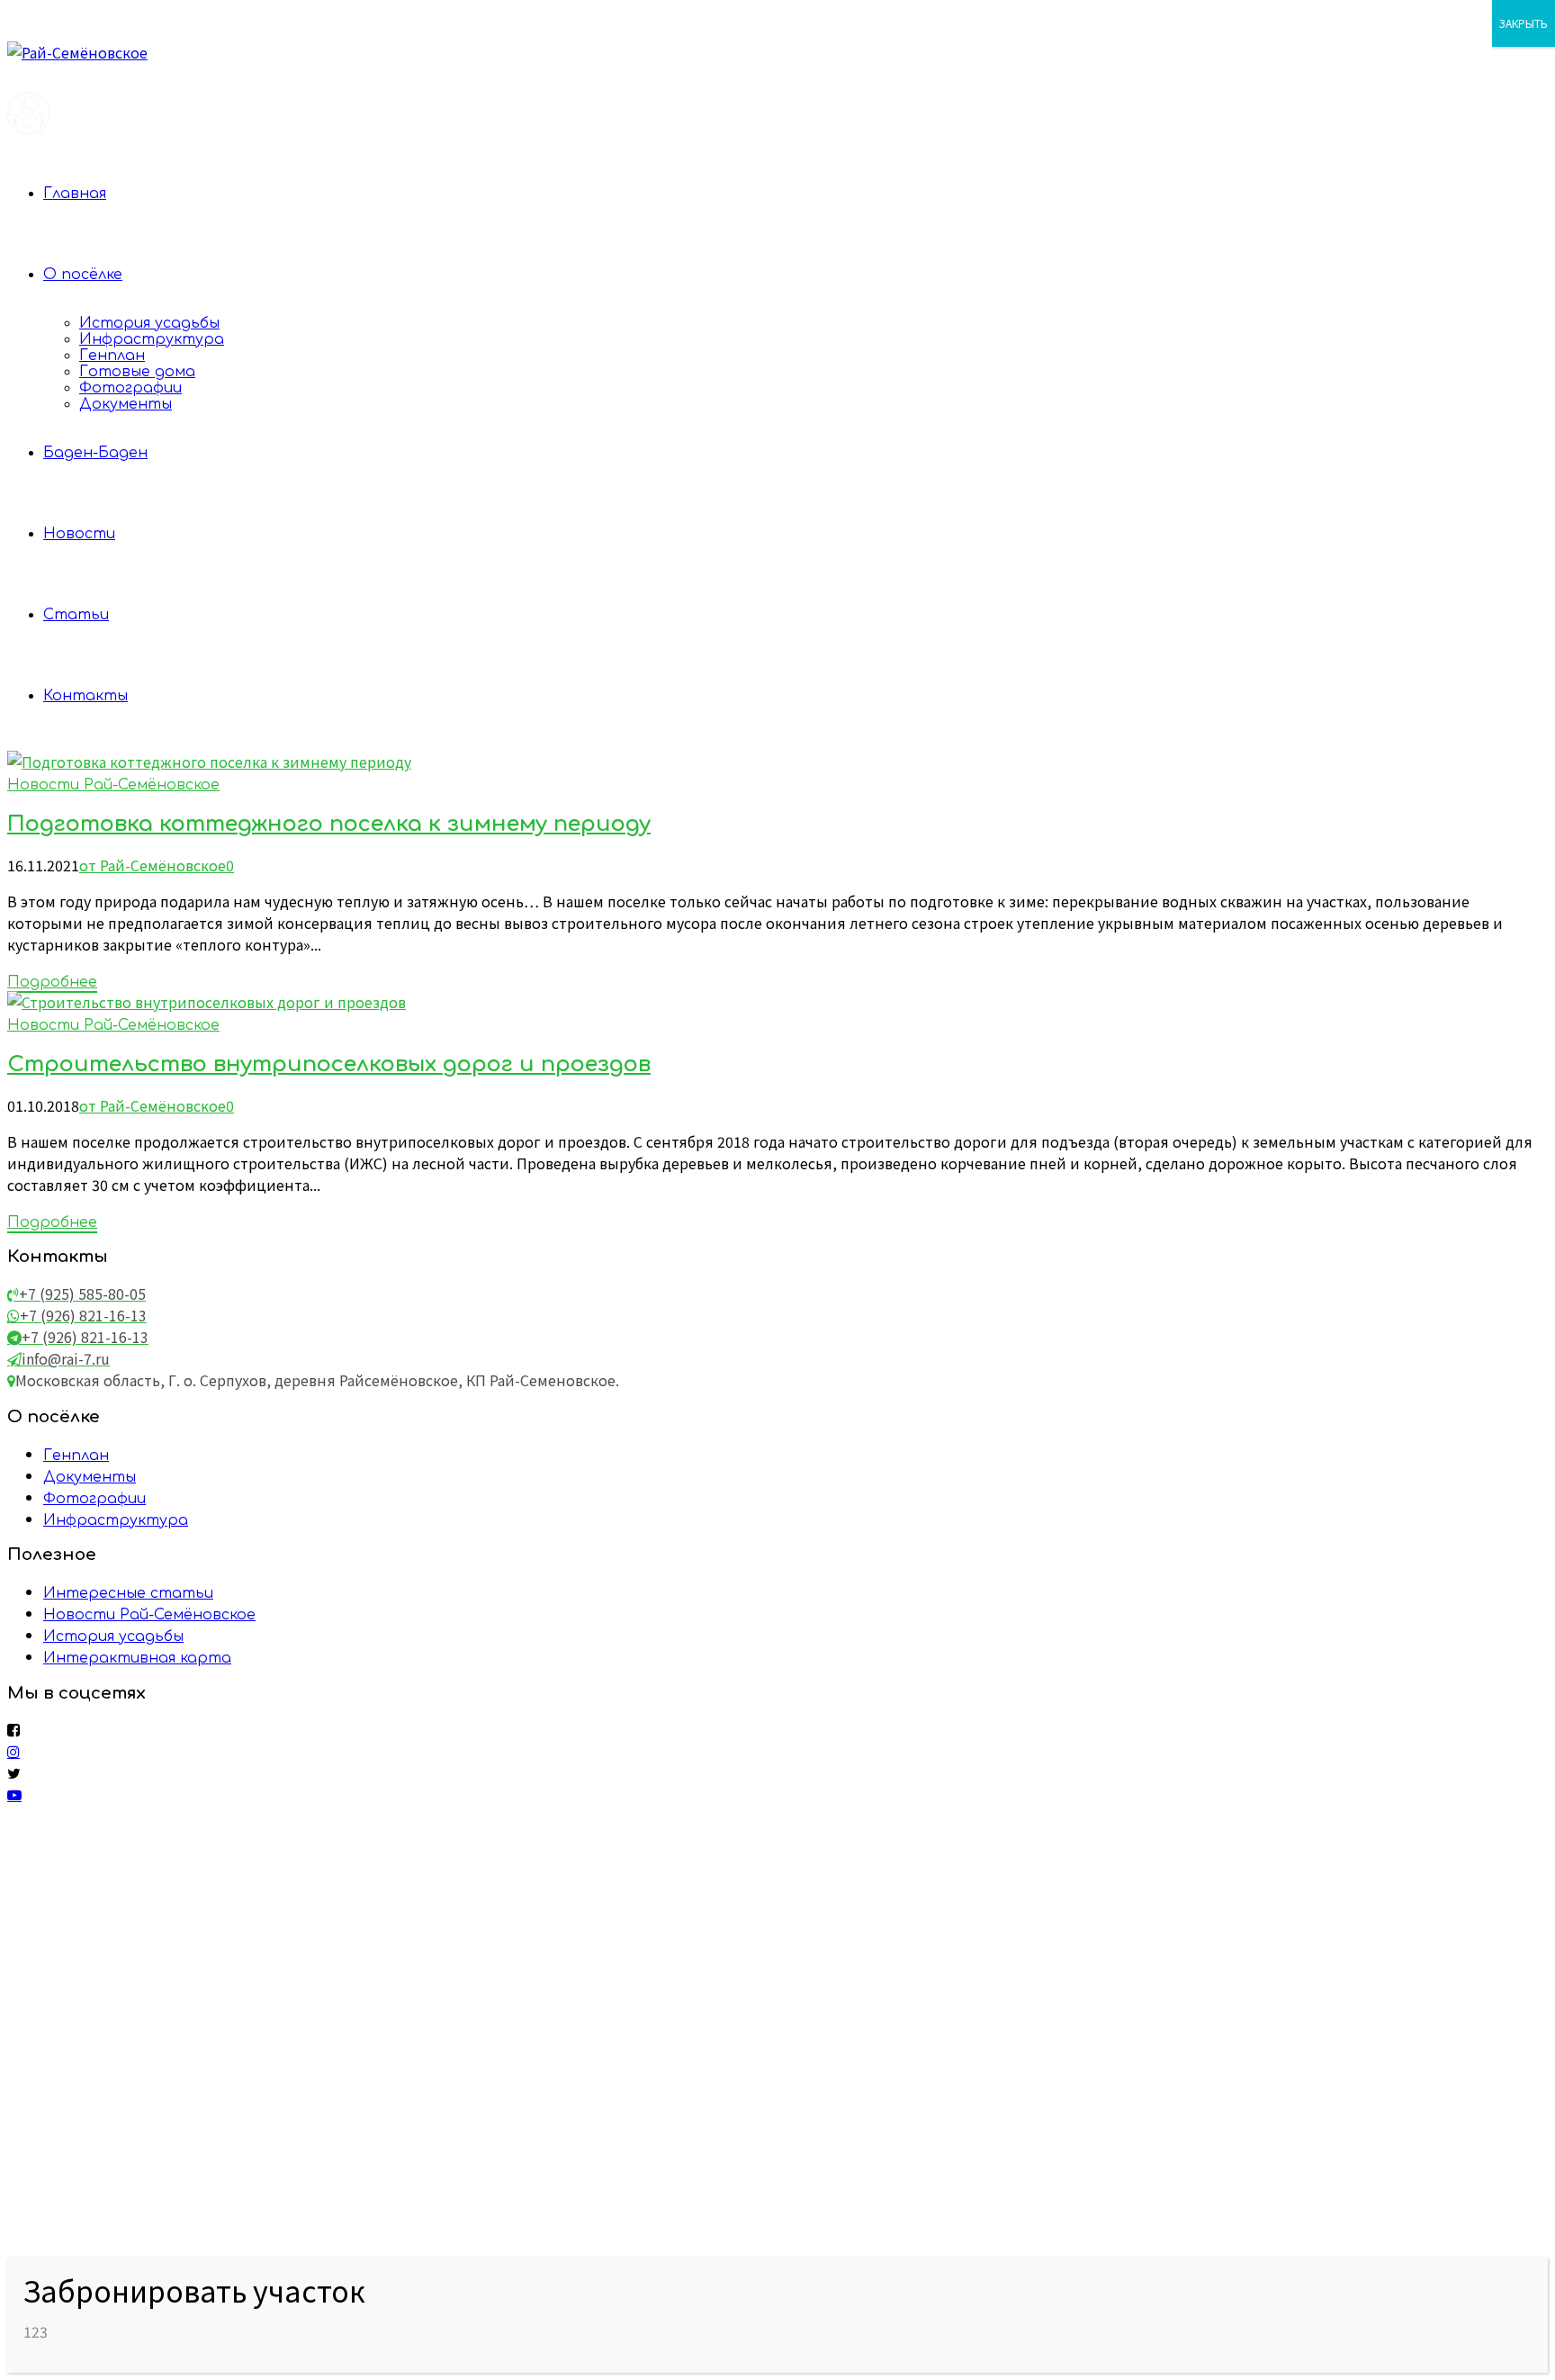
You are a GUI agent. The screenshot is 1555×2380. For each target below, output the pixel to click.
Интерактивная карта (137, 1658)
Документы (126, 404)
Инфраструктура (152, 339)
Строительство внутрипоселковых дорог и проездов (329, 1064)
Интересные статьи (128, 1593)
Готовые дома (137, 372)
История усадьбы (149, 323)
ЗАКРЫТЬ (1524, 23)
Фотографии (130, 388)
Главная (75, 194)
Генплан (112, 356)
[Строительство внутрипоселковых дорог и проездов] (207, 1002)
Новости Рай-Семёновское (113, 785)
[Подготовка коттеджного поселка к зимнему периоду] (209, 762)
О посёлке (83, 275)
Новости (79, 534)
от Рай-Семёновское (153, 865)
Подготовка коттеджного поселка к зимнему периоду (329, 824)
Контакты (85, 696)
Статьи (76, 615)
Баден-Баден (95, 453)
